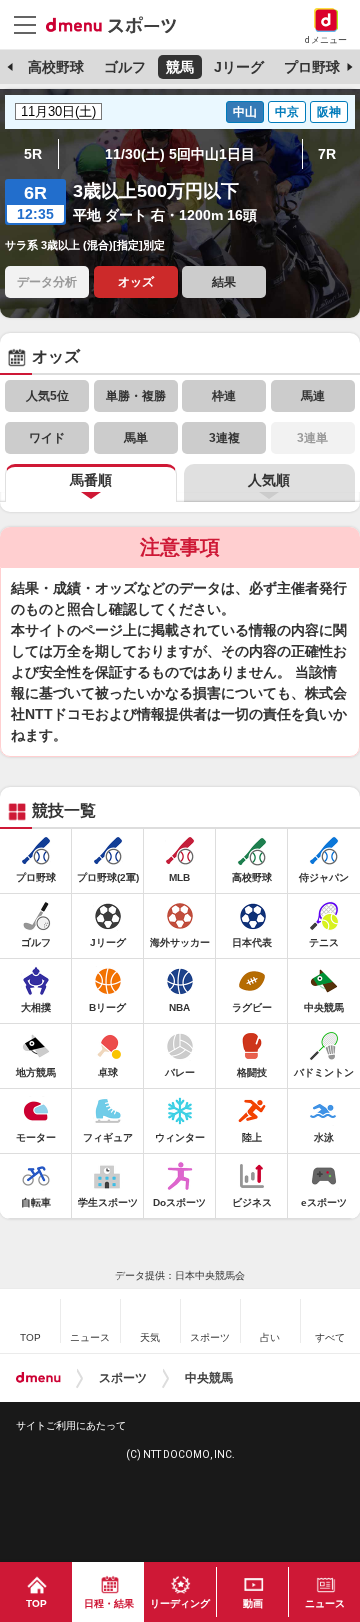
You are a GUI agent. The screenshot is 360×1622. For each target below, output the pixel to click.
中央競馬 (209, 1378)
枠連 (224, 396)
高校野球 (56, 67)
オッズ (136, 282)
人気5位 (47, 396)
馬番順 (91, 480)
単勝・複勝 (136, 396)
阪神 (329, 112)
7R (327, 154)
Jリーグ (239, 67)
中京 (287, 112)
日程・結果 (109, 1603)
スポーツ (123, 1378)
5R (33, 154)
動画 (253, 1603)
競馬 (180, 67)
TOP (36, 1603)
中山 (245, 112)
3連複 (224, 438)
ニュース (325, 1603)
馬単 (136, 438)
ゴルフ (125, 67)
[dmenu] (38, 1378)
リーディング (180, 1603)
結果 (224, 282)
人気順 (269, 480)
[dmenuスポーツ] (118, 24)
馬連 (313, 396)
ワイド (47, 438)
